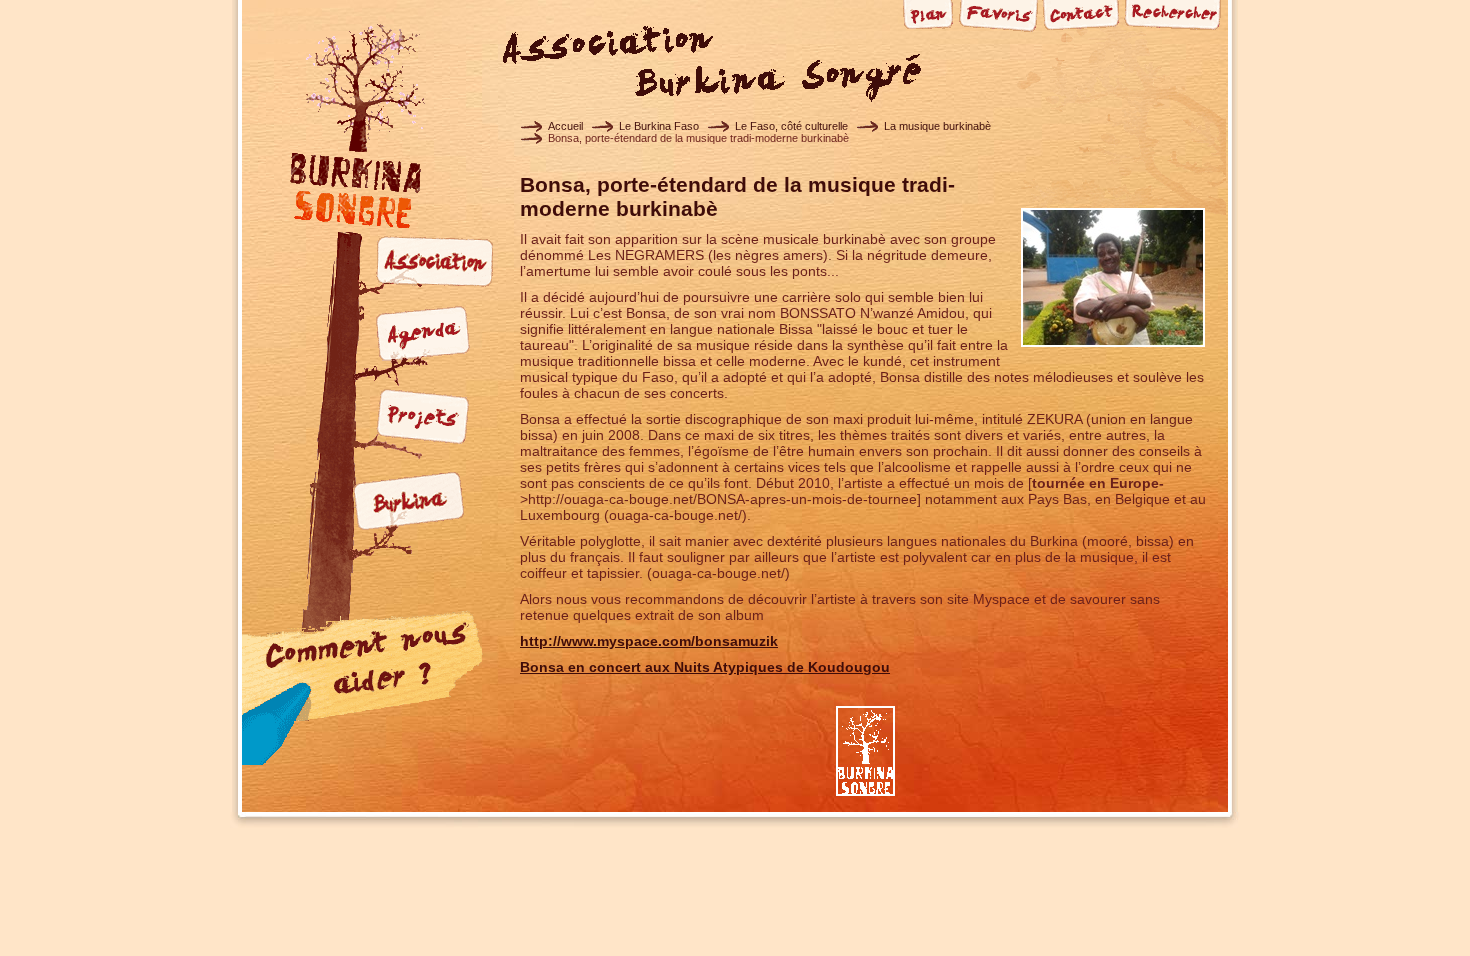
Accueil (565, 126)
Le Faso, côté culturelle (791, 126)
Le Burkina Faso (659, 126)
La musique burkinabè (937, 126)
